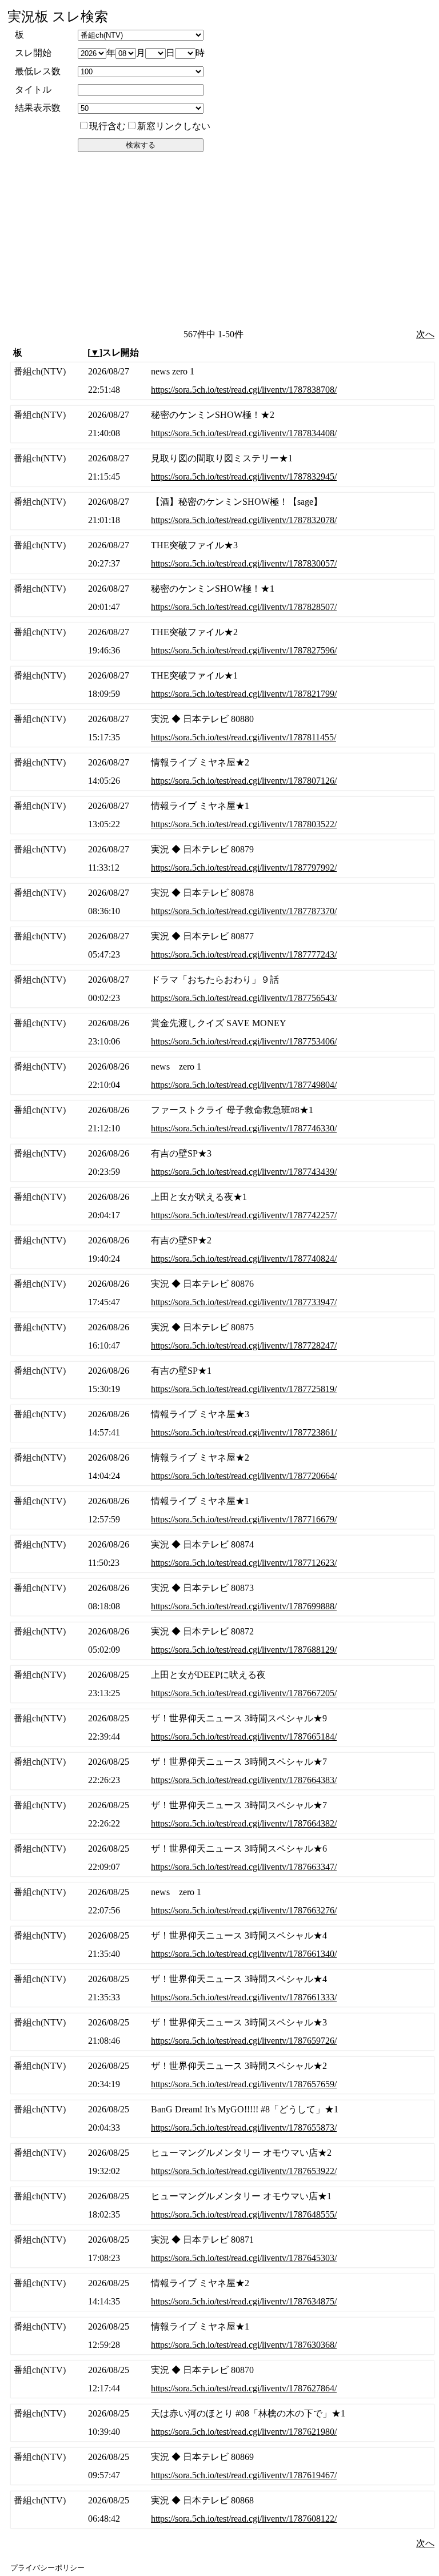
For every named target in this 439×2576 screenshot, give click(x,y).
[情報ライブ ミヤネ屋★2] (222, 772)
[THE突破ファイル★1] (222, 685)
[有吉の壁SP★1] (222, 1380)
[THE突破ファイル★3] (222, 555)
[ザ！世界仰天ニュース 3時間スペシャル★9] (222, 1728)
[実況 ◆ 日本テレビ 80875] (222, 1337)
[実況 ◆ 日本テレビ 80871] (222, 2249)
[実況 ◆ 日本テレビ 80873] (222, 1597)
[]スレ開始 (113, 352)
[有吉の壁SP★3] (222, 1163)
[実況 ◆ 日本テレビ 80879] (222, 859)
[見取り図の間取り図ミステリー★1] (222, 468)
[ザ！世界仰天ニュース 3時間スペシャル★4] (222, 1945)
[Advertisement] (221, 240)
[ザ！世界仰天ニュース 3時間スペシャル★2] (222, 2075)
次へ (425, 334)
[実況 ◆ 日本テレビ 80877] (222, 946)
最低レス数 (38, 71)
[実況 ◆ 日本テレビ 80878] (222, 902)
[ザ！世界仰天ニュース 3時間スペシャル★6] (222, 1858)
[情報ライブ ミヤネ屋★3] (222, 1423)
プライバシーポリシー (47, 2568)
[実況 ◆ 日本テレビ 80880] (222, 728)
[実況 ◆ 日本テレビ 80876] (222, 1293)
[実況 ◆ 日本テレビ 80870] (222, 2379)
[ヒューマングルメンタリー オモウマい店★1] (222, 2206)
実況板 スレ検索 (58, 17)
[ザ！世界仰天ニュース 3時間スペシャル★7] (222, 1771)
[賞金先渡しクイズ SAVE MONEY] (222, 1032)
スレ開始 (33, 53)
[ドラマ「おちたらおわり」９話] (222, 989)
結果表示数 (38, 108)
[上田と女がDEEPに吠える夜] (222, 1684)
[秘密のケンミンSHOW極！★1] (222, 598)
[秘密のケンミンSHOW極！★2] (222, 424)
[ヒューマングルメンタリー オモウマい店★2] (222, 2162)
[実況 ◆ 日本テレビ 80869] (222, 2466)
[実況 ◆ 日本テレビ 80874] (222, 1554)
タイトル (33, 89)
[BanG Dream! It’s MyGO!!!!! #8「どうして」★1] (222, 2119)
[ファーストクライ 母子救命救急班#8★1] (222, 1119)
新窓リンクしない (174, 126)
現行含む (107, 126)
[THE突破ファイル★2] (222, 641)
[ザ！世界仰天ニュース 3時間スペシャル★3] (222, 2032)
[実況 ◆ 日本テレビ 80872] (222, 1641)
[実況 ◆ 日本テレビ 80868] (222, 2510)
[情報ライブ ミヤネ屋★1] (222, 815)
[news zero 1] (222, 381)
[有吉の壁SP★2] (222, 1250)
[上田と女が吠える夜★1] (222, 1206)
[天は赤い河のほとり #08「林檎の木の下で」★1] (222, 2423)
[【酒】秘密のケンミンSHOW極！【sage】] (222, 511)
